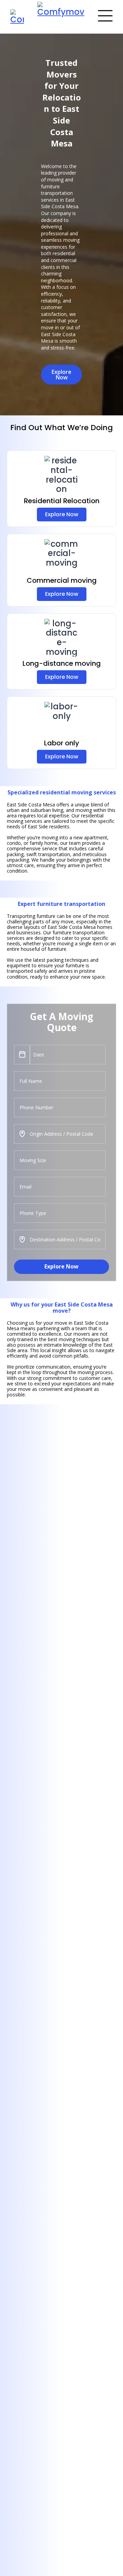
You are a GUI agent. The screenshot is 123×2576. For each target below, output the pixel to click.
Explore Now (61, 1266)
